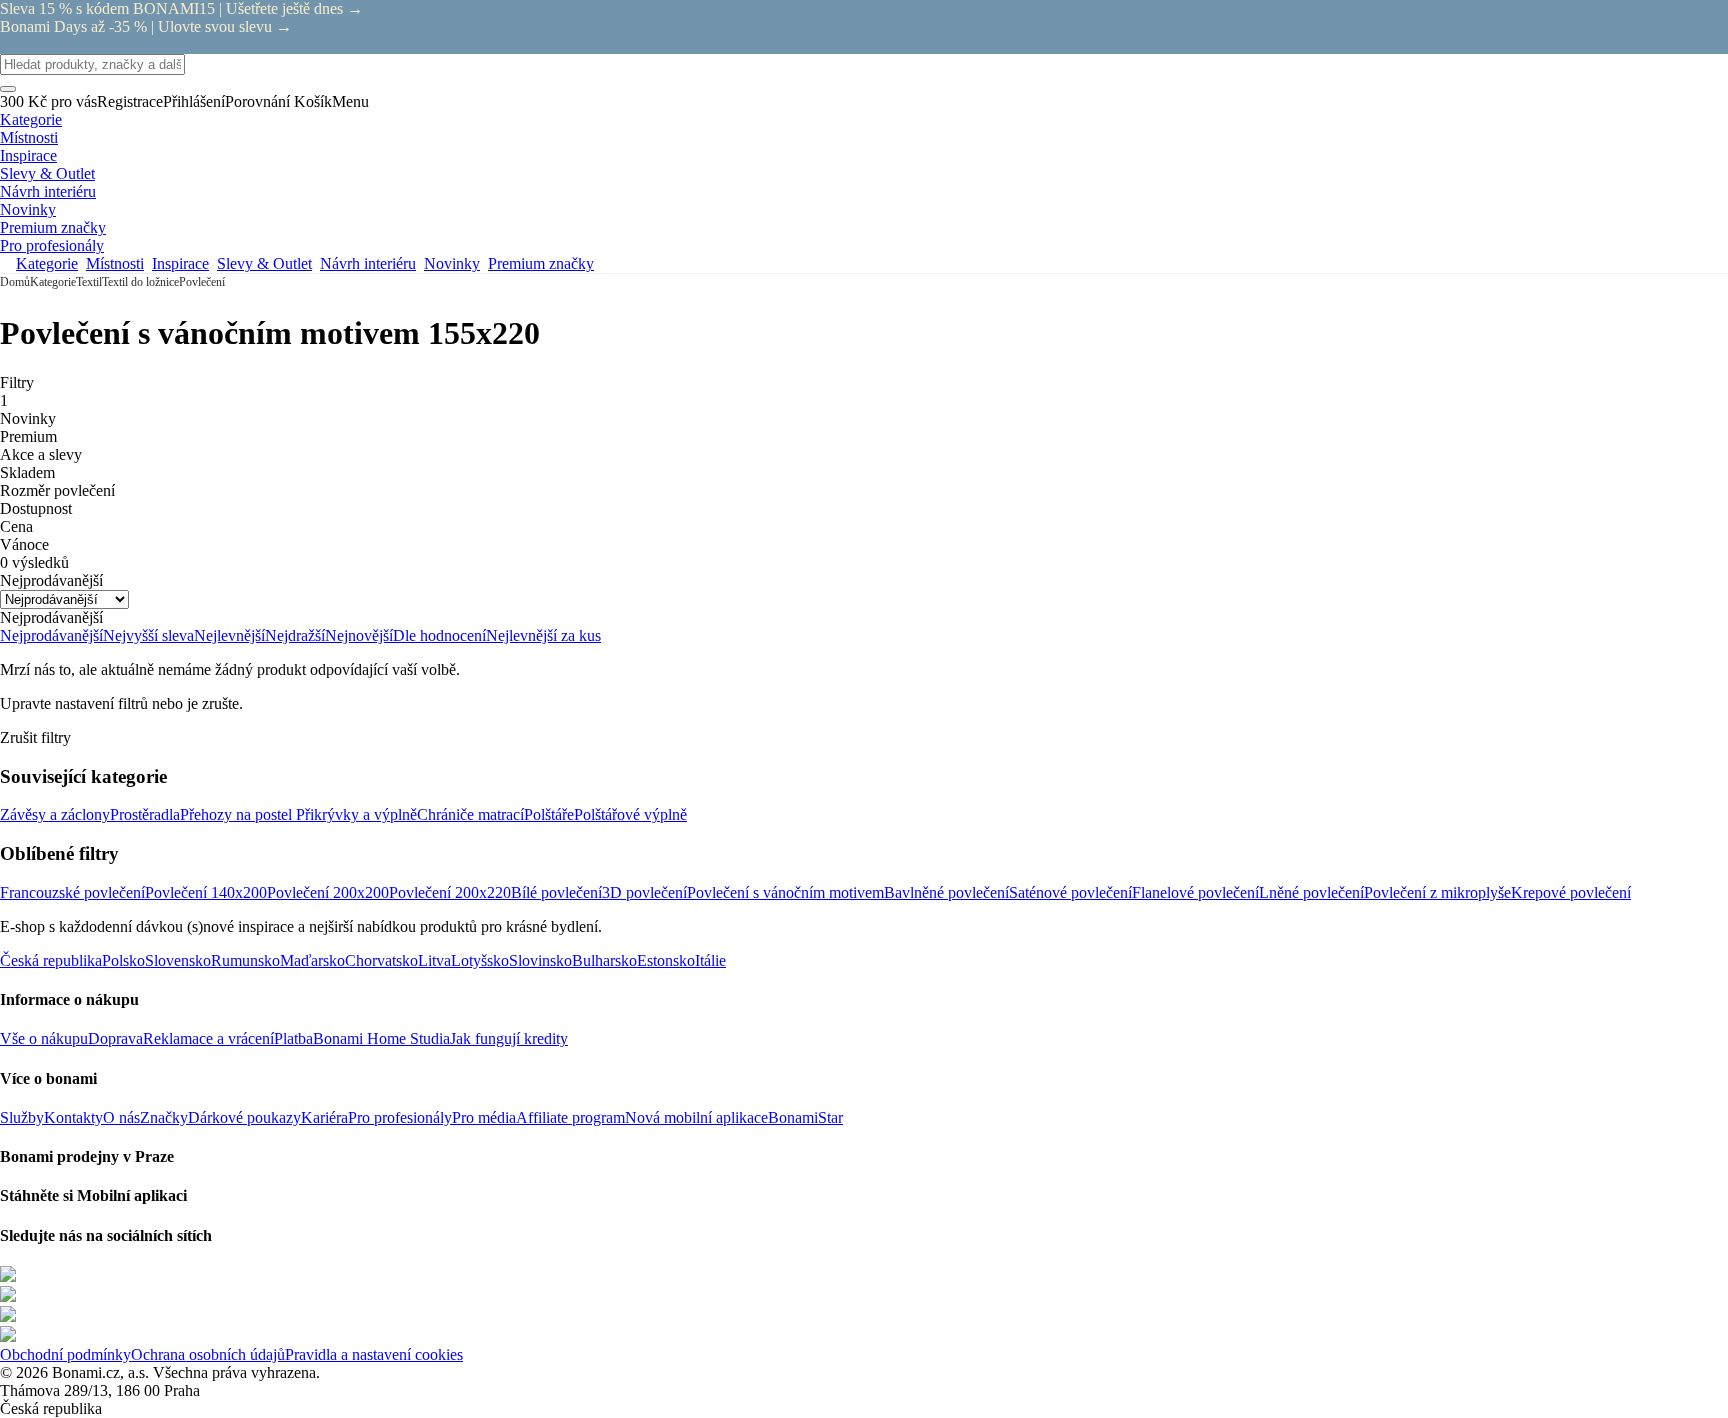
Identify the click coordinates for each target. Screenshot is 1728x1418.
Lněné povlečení (1311, 892)
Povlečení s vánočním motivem (785, 892)
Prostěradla (145, 814)
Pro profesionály (400, 1117)
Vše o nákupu (44, 1038)
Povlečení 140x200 (206, 892)
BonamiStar (805, 1117)
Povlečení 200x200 (328, 892)
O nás (121, 1117)
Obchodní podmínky (65, 1354)
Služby (22, 1117)
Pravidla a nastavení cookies (374, 1354)
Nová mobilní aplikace (696, 1117)
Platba (293, 1038)
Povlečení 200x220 (450, 892)
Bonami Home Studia (381, 1038)
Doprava (115, 1038)
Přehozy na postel (238, 814)
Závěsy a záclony (55, 814)
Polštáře (549, 814)
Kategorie (53, 282)
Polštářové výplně (630, 814)
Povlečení (202, 282)
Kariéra (324, 1117)
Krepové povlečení (1571, 892)
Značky (164, 1117)
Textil (89, 282)
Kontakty (73, 1117)
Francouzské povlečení (72, 892)
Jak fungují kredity (509, 1038)
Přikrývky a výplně (356, 814)
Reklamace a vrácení (208, 1038)
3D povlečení (644, 892)
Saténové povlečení (1070, 892)
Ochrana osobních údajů (208, 1354)
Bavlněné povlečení (946, 892)
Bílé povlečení (556, 892)
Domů (15, 282)
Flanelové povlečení (1195, 892)
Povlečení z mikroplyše (1437, 892)
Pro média (484, 1117)
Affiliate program (570, 1117)
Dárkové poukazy (244, 1117)
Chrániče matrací (470, 814)
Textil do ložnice (140, 282)
